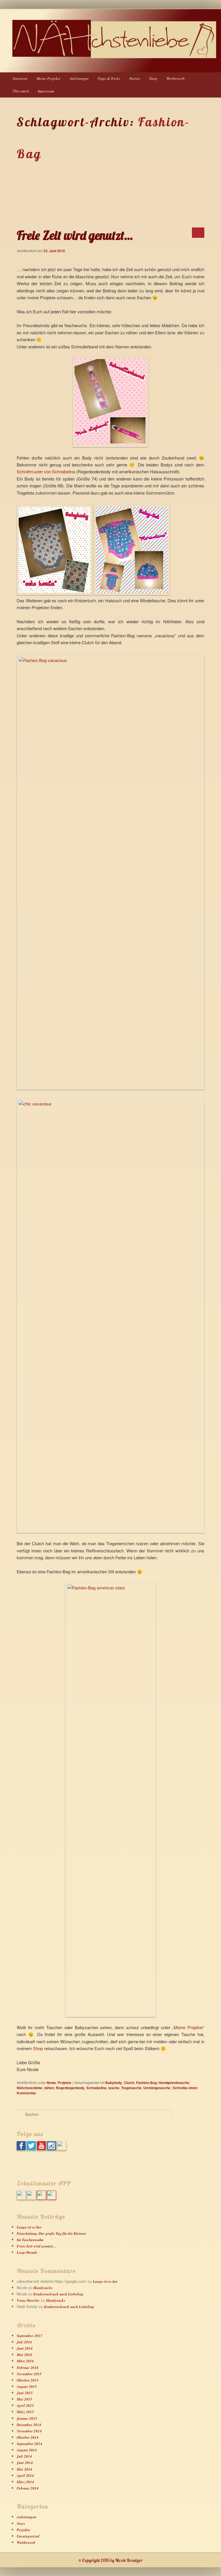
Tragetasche (131, 2088)
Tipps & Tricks (109, 78)
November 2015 (29, 2374)
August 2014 (27, 2450)
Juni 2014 (25, 2463)
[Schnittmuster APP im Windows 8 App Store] (21, 2198)
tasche (114, 2088)
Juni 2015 (25, 2393)
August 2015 (27, 2386)
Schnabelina (96, 2088)
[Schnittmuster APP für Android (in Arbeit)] (41, 2198)
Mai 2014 (24, 2469)
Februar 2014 (28, 2488)
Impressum (46, 91)
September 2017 (29, 2336)
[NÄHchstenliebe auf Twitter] (31, 2149)
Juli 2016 (24, 2342)
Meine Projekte (48, 78)
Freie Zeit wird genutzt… (75, 235)
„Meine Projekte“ (188, 2027)
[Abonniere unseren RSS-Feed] (62, 2149)
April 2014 (25, 2475)
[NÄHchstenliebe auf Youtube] (41, 2149)
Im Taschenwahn (30, 2240)
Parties (135, 78)
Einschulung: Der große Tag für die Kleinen (51, 2233)
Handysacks (43, 2288)
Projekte (64, 2083)
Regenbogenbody (70, 2088)
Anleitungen (79, 78)
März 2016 (25, 2361)
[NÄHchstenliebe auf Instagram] (52, 2149)
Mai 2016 (24, 2355)
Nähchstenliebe (29, 2088)
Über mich (21, 91)
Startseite (20, 78)
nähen (49, 2088)
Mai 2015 (24, 2399)
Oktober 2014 (28, 2437)
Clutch (129, 2083)
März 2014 (25, 2482)
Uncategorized (28, 2536)
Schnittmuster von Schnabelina (46, 471)
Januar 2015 (27, 2418)
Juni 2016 (25, 2348)
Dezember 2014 (29, 2425)
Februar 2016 (28, 2367)
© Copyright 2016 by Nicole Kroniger (111, 2560)
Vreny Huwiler (28, 2300)
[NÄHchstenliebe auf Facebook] (21, 2149)
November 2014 (29, 2431)
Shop (153, 78)
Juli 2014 (24, 2456)
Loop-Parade (27, 2252)
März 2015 (25, 2412)
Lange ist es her (29, 2227)
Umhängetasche (157, 2088)
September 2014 (29, 2444)
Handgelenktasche (174, 2083)
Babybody (114, 2083)
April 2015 (25, 2405)
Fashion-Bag (146, 2083)
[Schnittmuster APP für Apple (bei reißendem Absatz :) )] (52, 2198)
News (51, 2083)
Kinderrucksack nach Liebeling (58, 2294)
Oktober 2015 (28, 2380)
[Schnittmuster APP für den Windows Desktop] (31, 2198)
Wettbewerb (176, 78)
